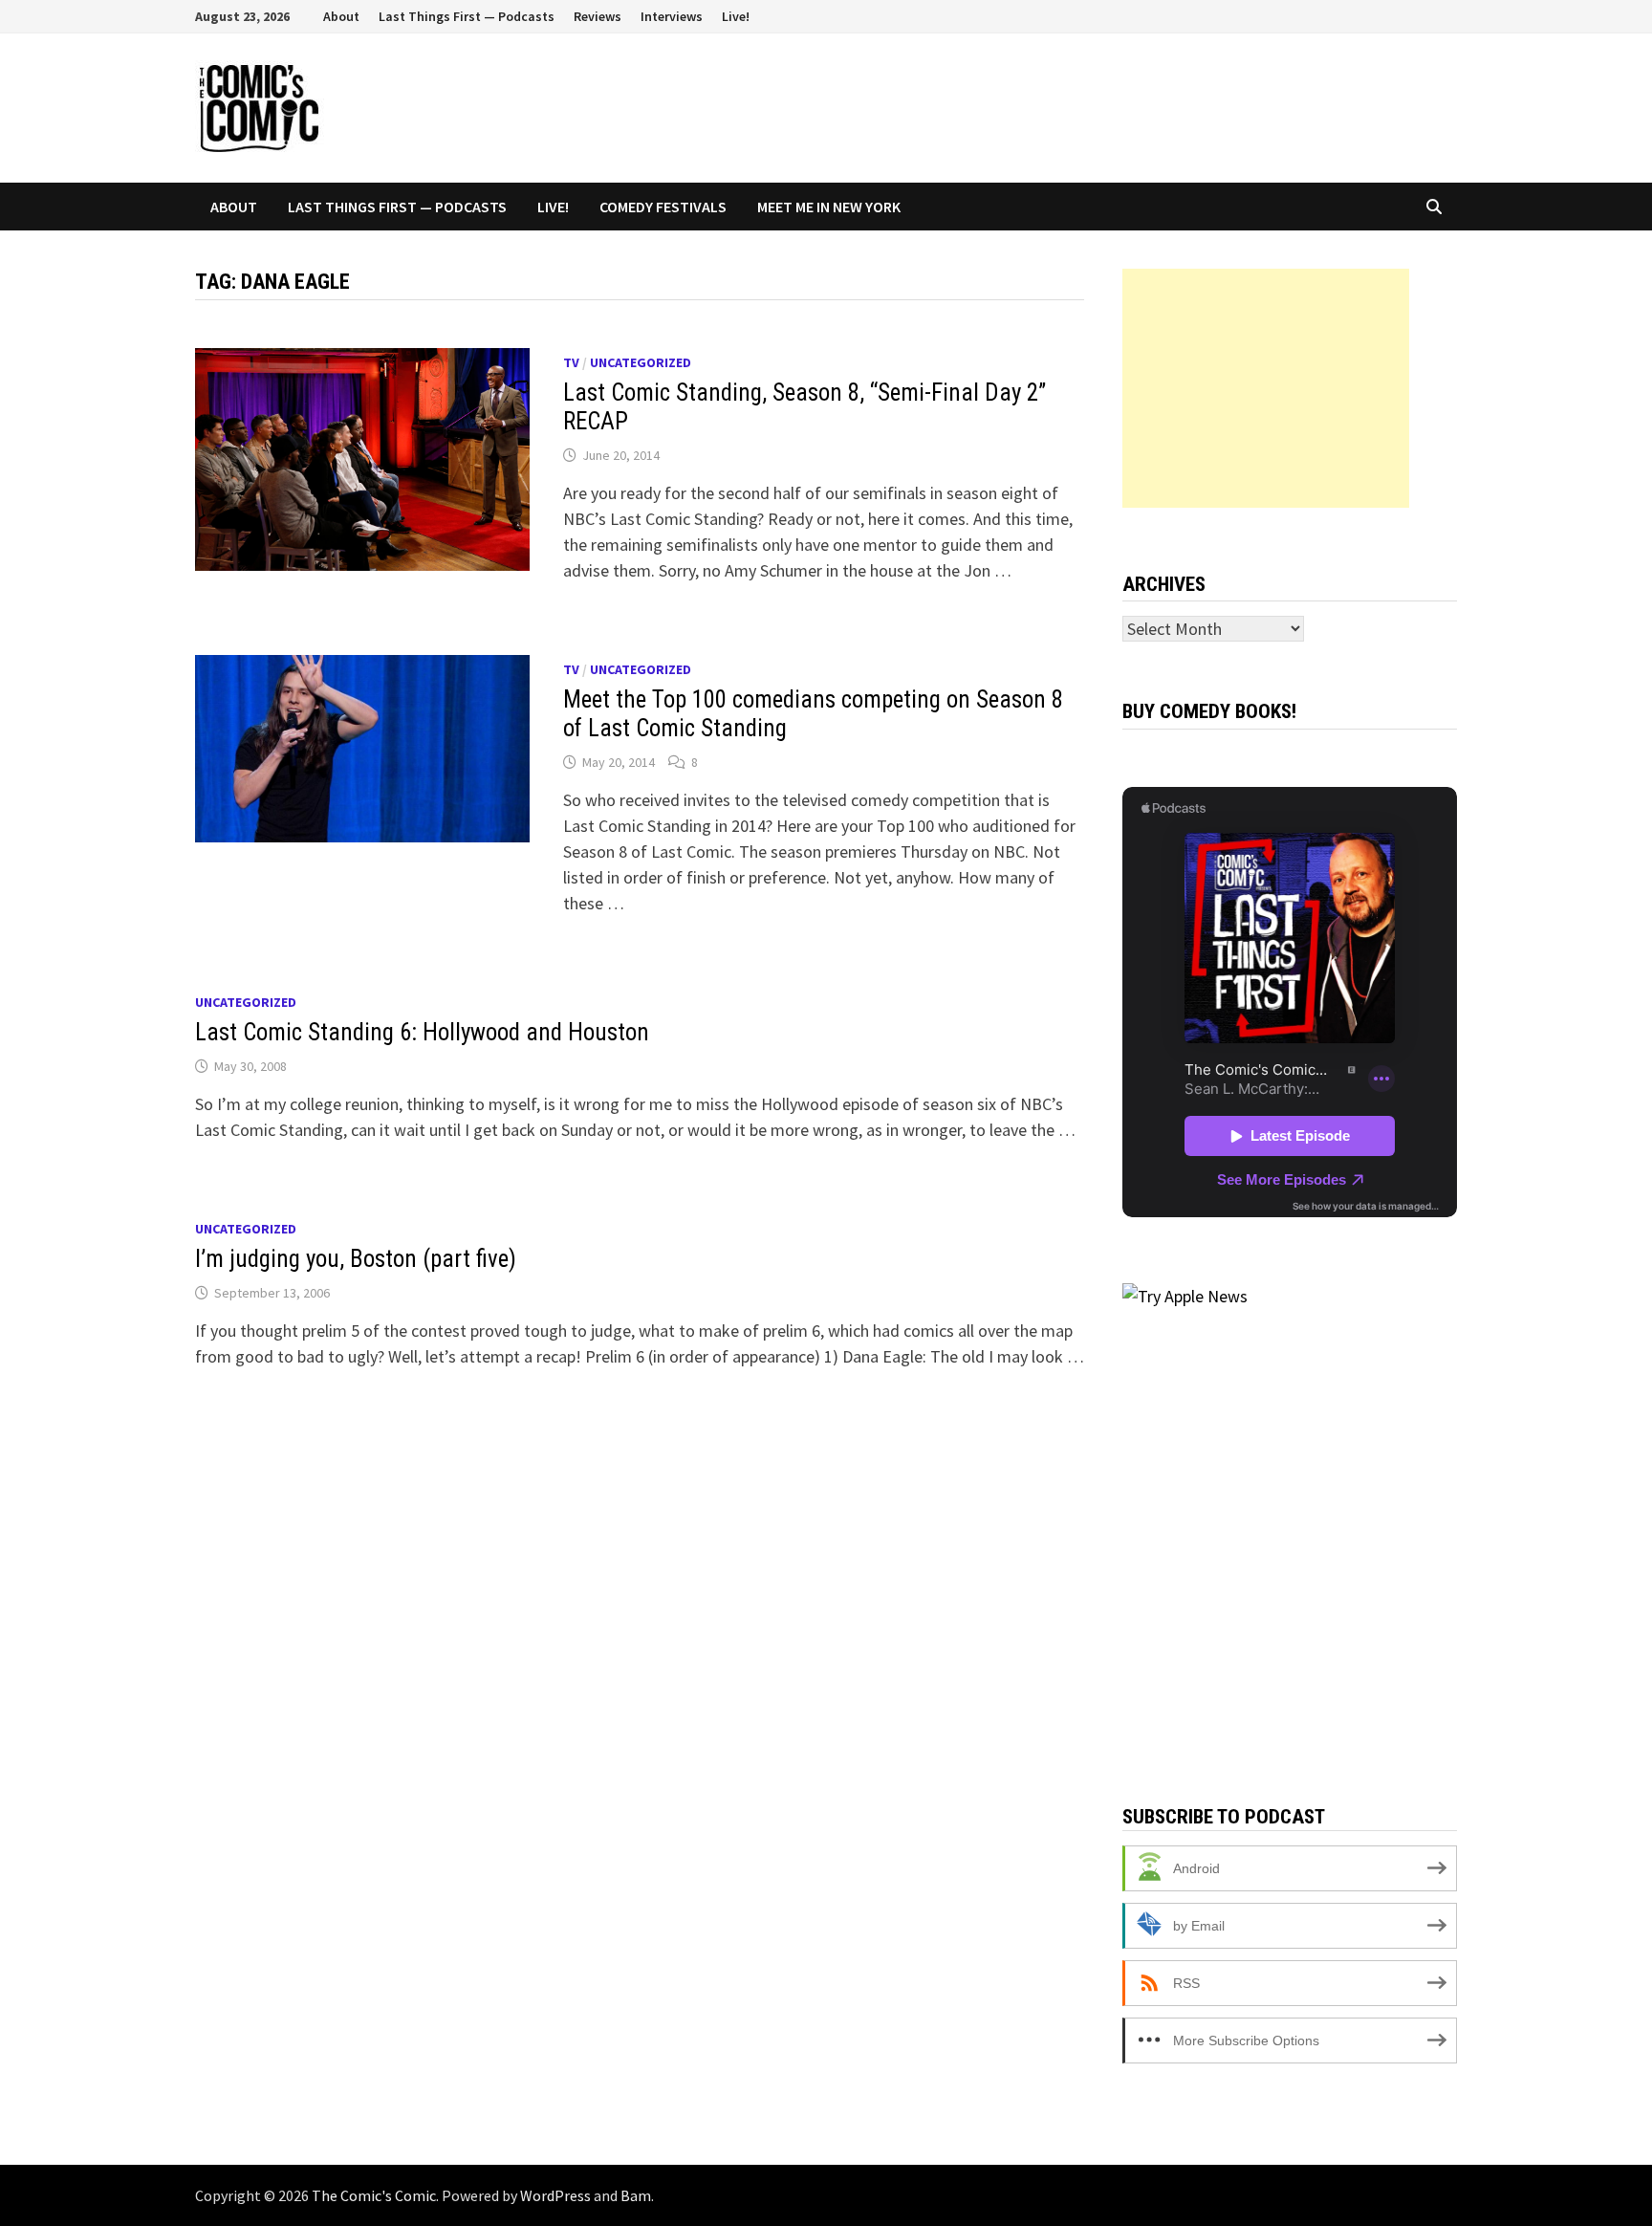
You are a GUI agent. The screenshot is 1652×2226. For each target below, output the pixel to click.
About (341, 16)
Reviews (598, 16)
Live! (736, 16)
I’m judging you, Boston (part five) (356, 1259)
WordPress (555, 2195)
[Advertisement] (1266, 388)
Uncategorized (641, 362)
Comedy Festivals (663, 207)
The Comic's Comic (374, 2195)
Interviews (672, 16)
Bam (636, 2195)
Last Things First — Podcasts (467, 16)
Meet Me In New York (829, 207)
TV (571, 362)
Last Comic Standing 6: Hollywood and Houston (422, 1032)
